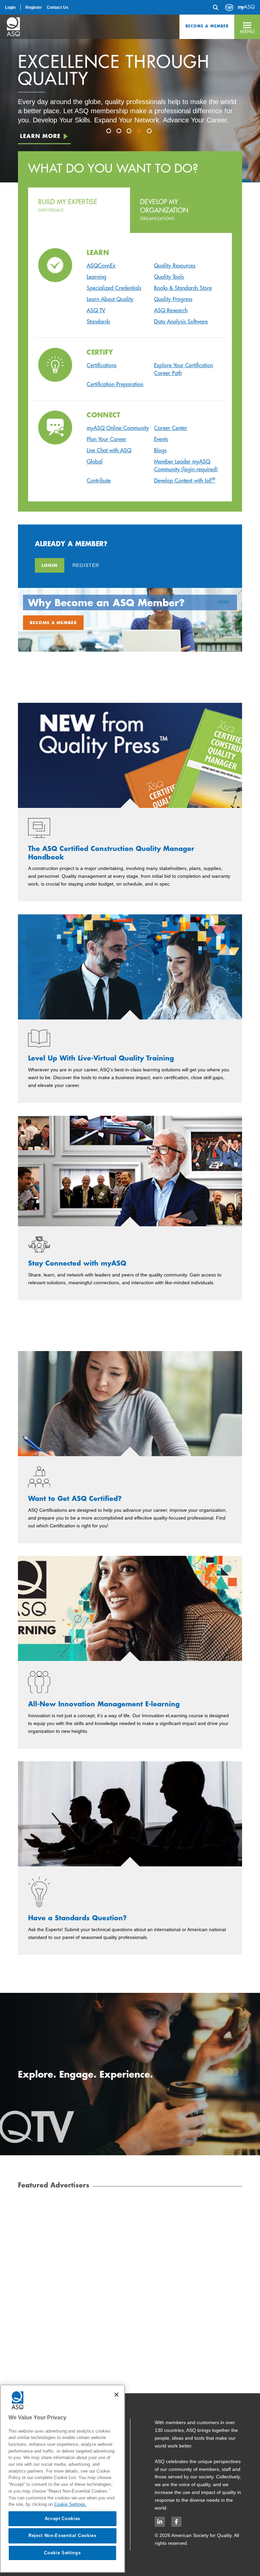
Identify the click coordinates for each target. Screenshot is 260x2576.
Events (161, 439)
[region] (62, 2479)
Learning (96, 277)
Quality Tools (169, 277)
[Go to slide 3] (130, 132)
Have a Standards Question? (77, 1918)
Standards (98, 321)
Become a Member (207, 26)
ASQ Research (171, 310)
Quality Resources (175, 265)
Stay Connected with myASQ (77, 1263)
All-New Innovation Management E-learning (104, 1704)
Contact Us (58, 7)
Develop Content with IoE (185, 480)
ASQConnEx (101, 265)
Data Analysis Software (181, 321)
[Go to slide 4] (140, 132)
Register (34, 7)
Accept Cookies (62, 2519)
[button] (247, 27)
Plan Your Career (106, 439)
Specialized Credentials (114, 288)
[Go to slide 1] (110, 132)
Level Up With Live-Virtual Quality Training (101, 1058)
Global (95, 461)
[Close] (116, 2395)
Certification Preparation (115, 384)
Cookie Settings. (70, 2504)
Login (10, 7)
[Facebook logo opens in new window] (176, 2522)
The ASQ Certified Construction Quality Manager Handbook (111, 853)
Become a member (53, 622)
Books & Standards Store (183, 288)
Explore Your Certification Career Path (183, 369)
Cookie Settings (62, 2553)
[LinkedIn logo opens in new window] (160, 2522)
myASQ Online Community (118, 428)
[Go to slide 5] (150, 132)
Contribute (99, 480)
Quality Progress (173, 299)
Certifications (102, 365)
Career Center (171, 428)
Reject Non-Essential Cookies (62, 2535)
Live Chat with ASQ (109, 450)
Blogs (160, 450)
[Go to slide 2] (120, 132)
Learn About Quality (110, 299)
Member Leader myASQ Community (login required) (186, 465)
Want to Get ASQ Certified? (75, 1499)
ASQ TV (96, 310)
